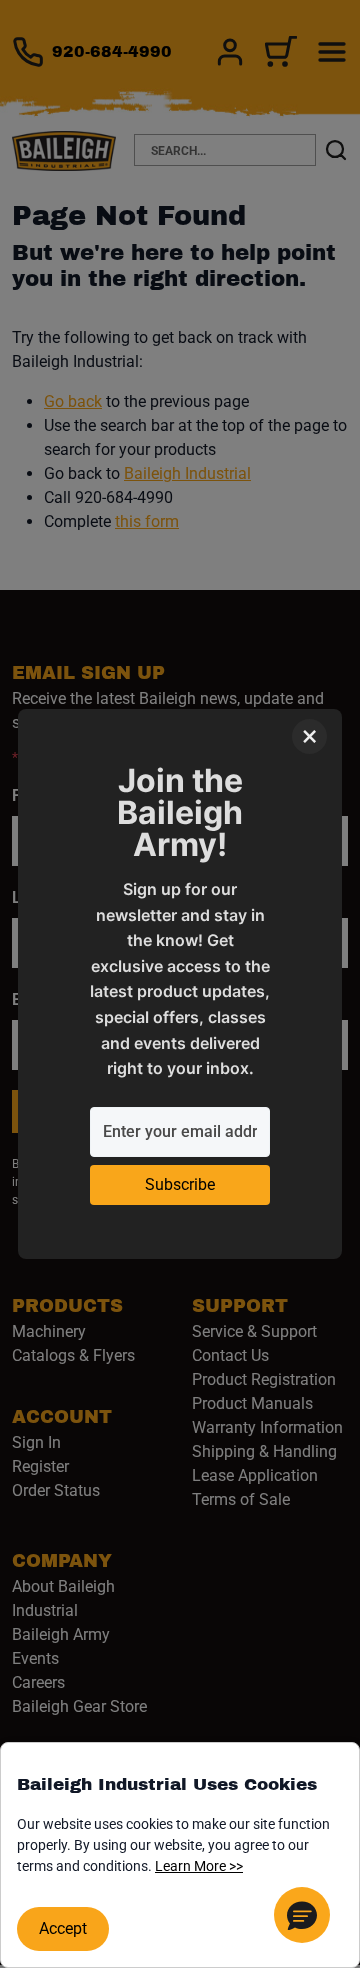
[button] (302, 1915)
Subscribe (180, 1184)
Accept (63, 1928)
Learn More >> (199, 1866)
